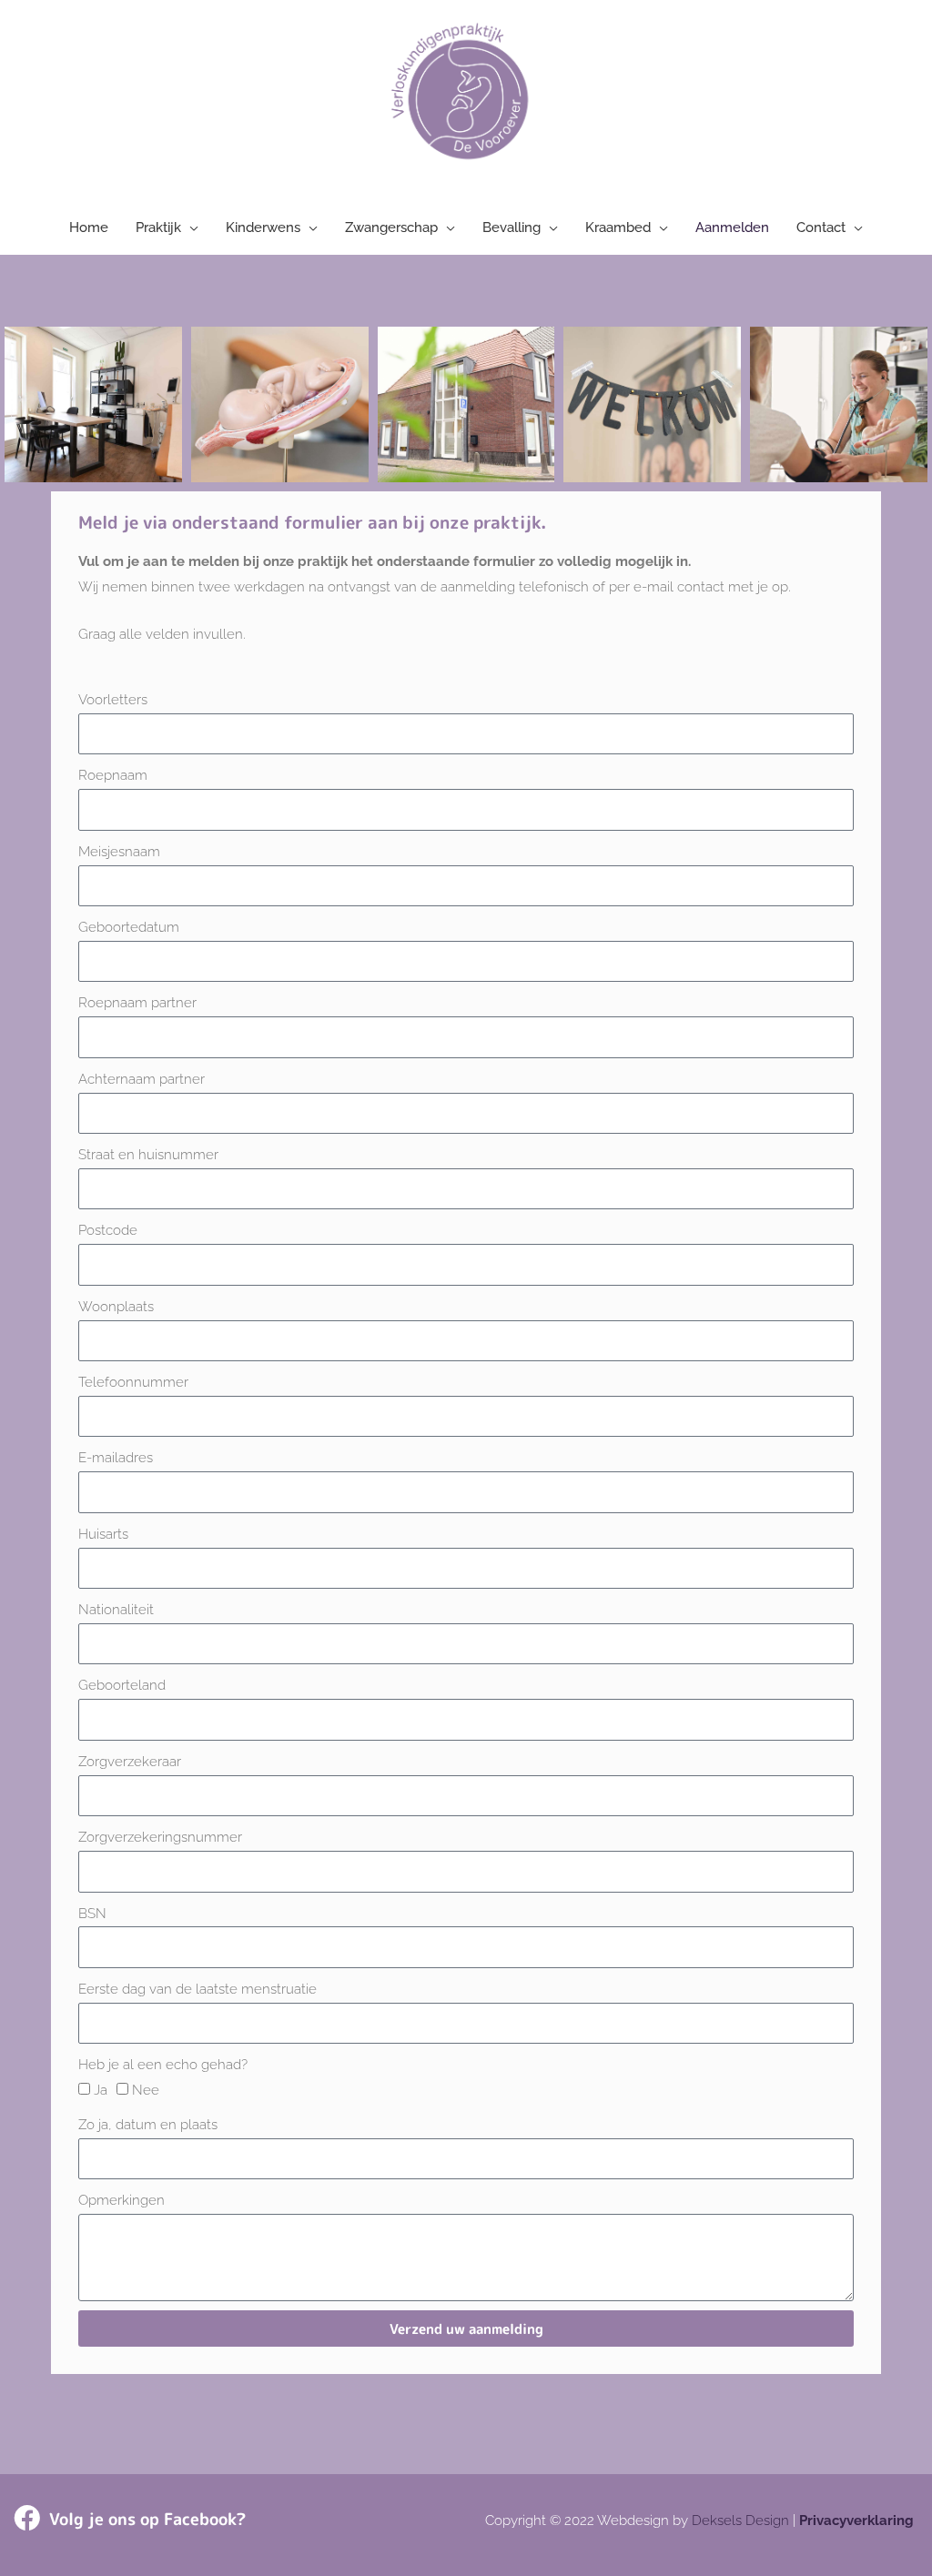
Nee (146, 2090)
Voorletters (113, 700)
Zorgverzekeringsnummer (160, 1837)
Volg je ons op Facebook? (147, 2519)
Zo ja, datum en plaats (148, 2125)
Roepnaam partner (137, 1003)
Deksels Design (740, 2520)
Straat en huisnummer (148, 1155)
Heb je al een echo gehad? (163, 2065)
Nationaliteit (116, 1610)
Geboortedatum (129, 927)
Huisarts (103, 1534)
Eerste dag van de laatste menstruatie (198, 1989)
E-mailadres (116, 1458)
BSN (92, 1914)
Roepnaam (113, 775)
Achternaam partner (142, 1079)
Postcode (108, 1230)
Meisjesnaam (119, 852)
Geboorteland (122, 1685)
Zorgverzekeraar (130, 1762)
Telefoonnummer (133, 1382)
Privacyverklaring (856, 2520)
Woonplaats (116, 1307)
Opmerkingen (122, 2200)
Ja (101, 2090)
